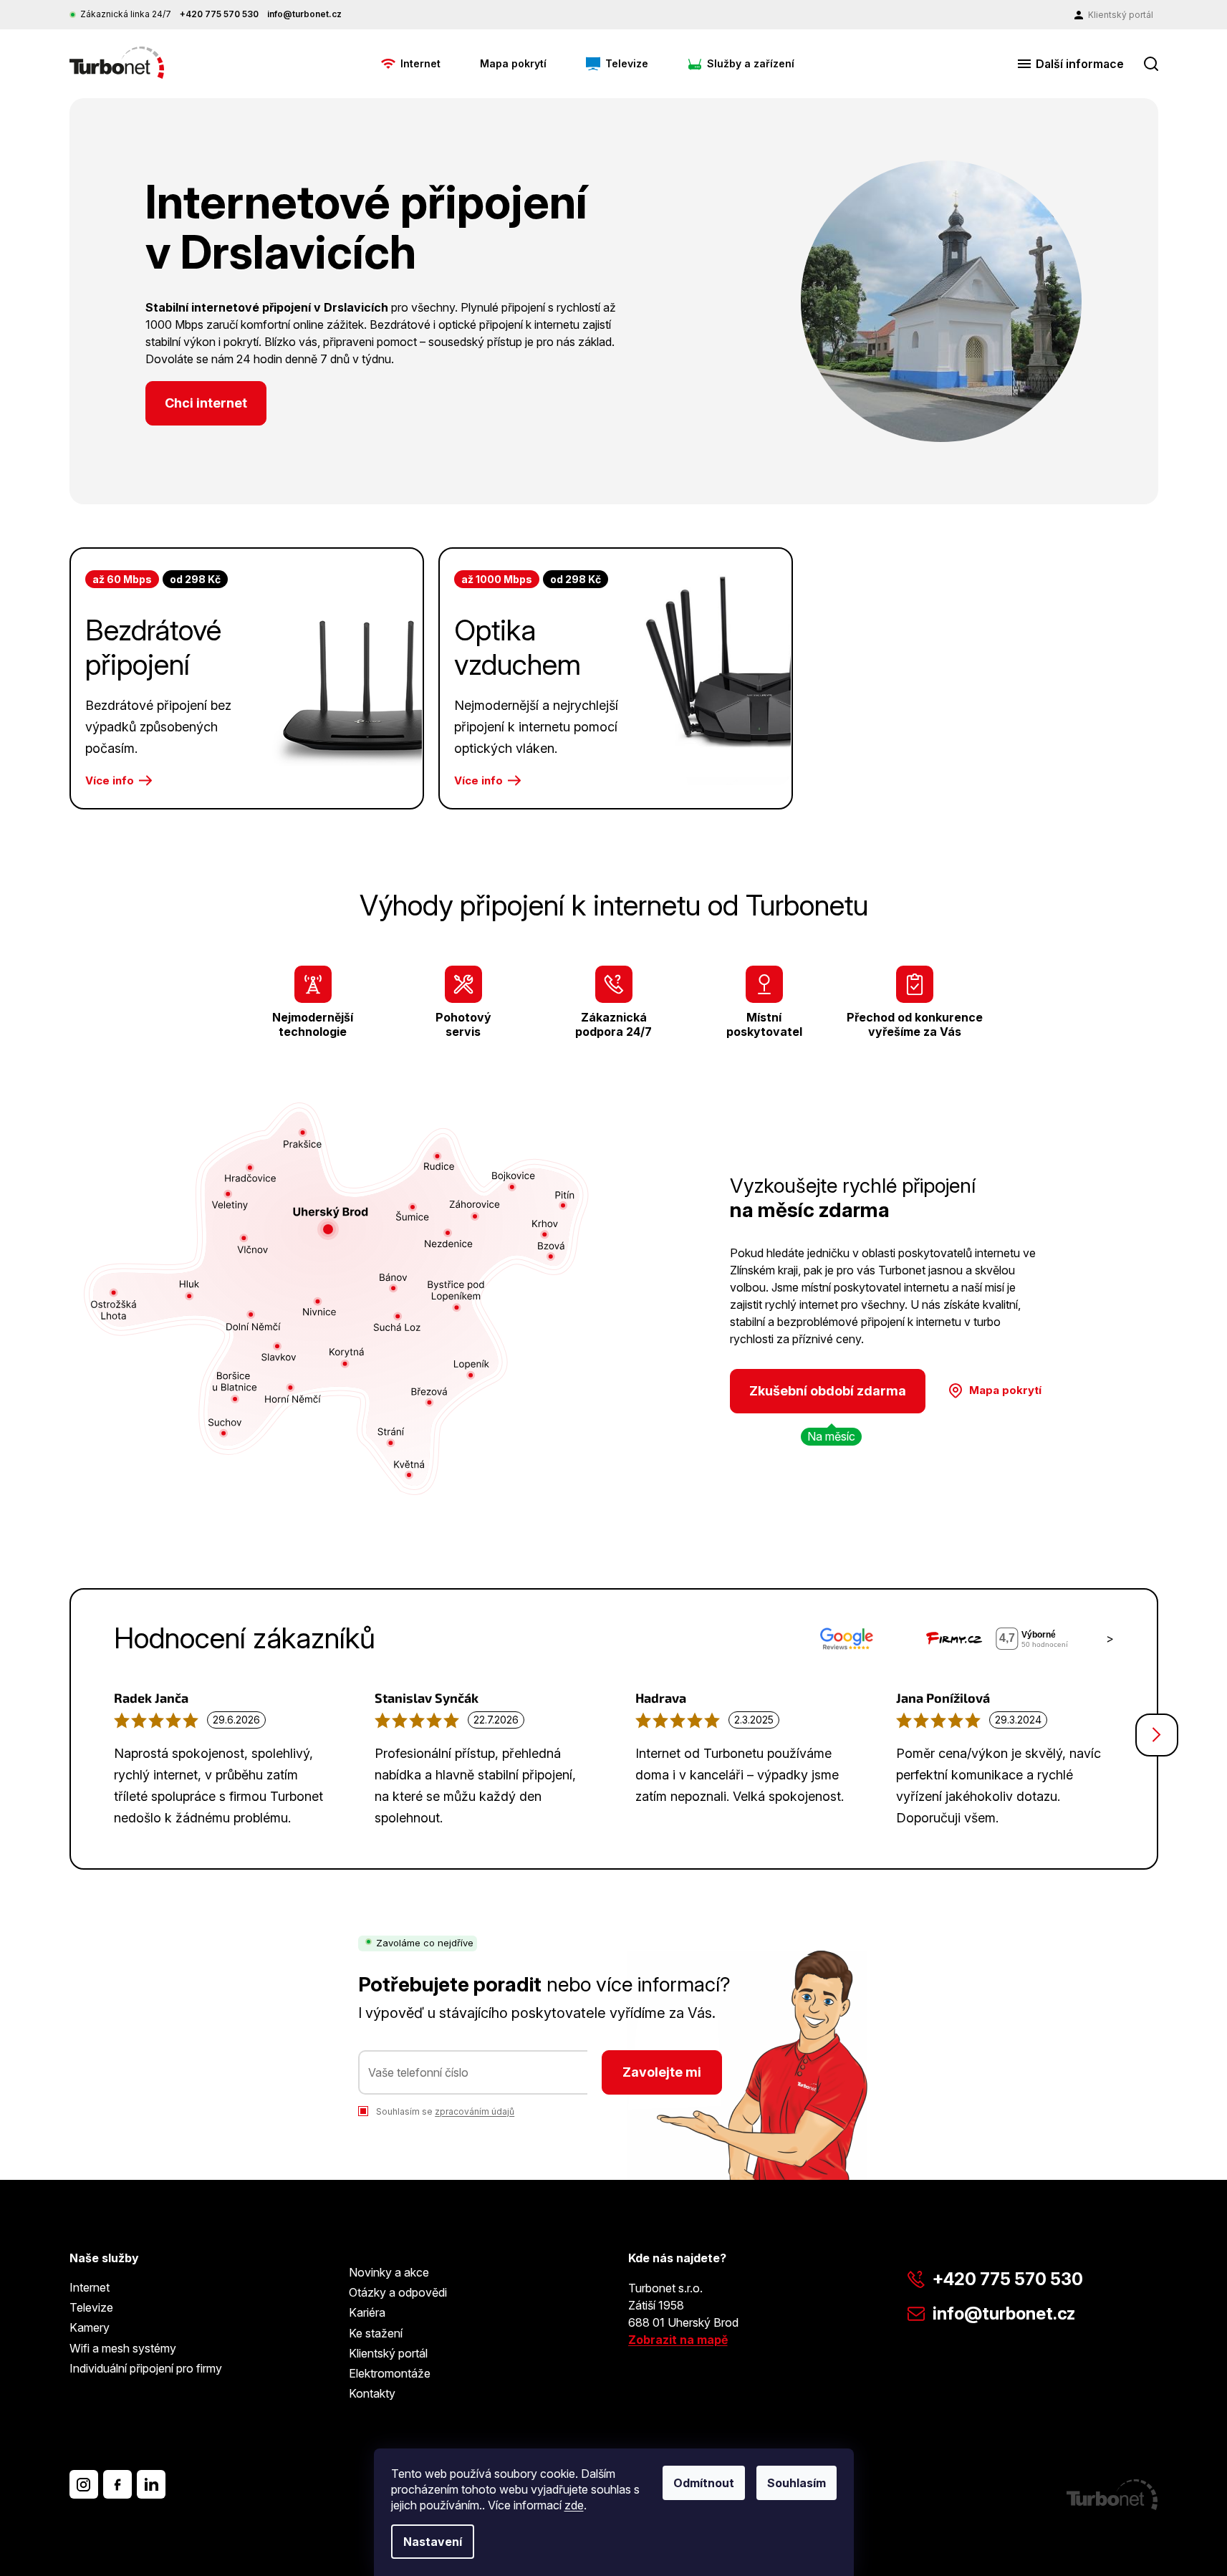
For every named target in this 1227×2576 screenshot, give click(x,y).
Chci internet (206, 403)
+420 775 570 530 (1008, 2279)
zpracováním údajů (475, 2111)
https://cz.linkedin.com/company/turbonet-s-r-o (151, 2484)
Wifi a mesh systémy (123, 2348)
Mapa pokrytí (1005, 1390)
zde (574, 2505)
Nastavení (433, 2542)
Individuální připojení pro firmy (146, 2368)
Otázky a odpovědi (398, 2292)
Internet (90, 2287)
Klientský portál (388, 2353)
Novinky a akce (389, 2272)
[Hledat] (1151, 64)
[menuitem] (411, 64)
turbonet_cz (84, 2484)
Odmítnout (704, 2483)
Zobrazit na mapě (678, 2340)
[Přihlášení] (1114, 15)
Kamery (90, 2327)
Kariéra (367, 2312)
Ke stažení (376, 2333)
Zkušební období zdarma (828, 1391)
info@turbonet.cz (1004, 2313)
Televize (91, 2307)
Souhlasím (797, 2483)
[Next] (1157, 1735)
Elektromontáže (390, 2373)
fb (117, 2484)
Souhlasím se (445, 2111)
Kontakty (372, 2393)
